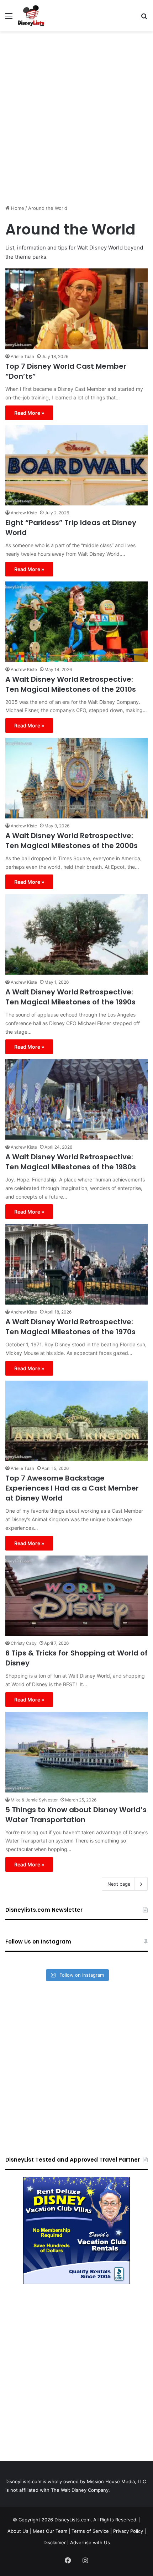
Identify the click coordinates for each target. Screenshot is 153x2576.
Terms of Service (90, 2531)
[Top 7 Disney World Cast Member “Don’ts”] (76, 309)
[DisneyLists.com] (31, 16)
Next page (119, 1884)
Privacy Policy (128, 2531)
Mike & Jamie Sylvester (34, 1800)
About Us (18, 2531)
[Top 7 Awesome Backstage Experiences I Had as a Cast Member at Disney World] (76, 1421)
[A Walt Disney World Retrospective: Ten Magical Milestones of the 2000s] (76, 778)
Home (17, 208)
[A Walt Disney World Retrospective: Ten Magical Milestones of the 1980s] (76, 1099)
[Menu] (9, 18)
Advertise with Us (90, 2542)
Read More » (29, 413)
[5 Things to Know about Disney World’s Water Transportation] (76, 1752)
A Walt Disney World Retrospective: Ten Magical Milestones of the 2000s (72, 841)
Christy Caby (24, 1643)
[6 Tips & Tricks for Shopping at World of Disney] (76, 1596)
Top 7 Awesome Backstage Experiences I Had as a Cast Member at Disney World (72, 1488)
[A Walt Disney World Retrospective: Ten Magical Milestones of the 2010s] (76, 622)
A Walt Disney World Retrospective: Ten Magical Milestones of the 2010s (71, 684)
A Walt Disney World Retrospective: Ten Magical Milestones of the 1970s (70, 1327)
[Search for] (144, 18)
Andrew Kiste (24, 513)
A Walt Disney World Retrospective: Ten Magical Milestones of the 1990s (70, 997)
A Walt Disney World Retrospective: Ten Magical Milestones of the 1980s (71, 1162)
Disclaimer (55, 2542)
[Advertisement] (76, 115)
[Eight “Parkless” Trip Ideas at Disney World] (76, 465)
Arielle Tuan (22, 356)
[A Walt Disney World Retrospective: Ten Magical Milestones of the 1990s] (76, 934)
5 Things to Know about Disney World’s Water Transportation (76, 1815)
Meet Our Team (50, 2531)
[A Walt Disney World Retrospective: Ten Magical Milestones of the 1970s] (76, 1264)
